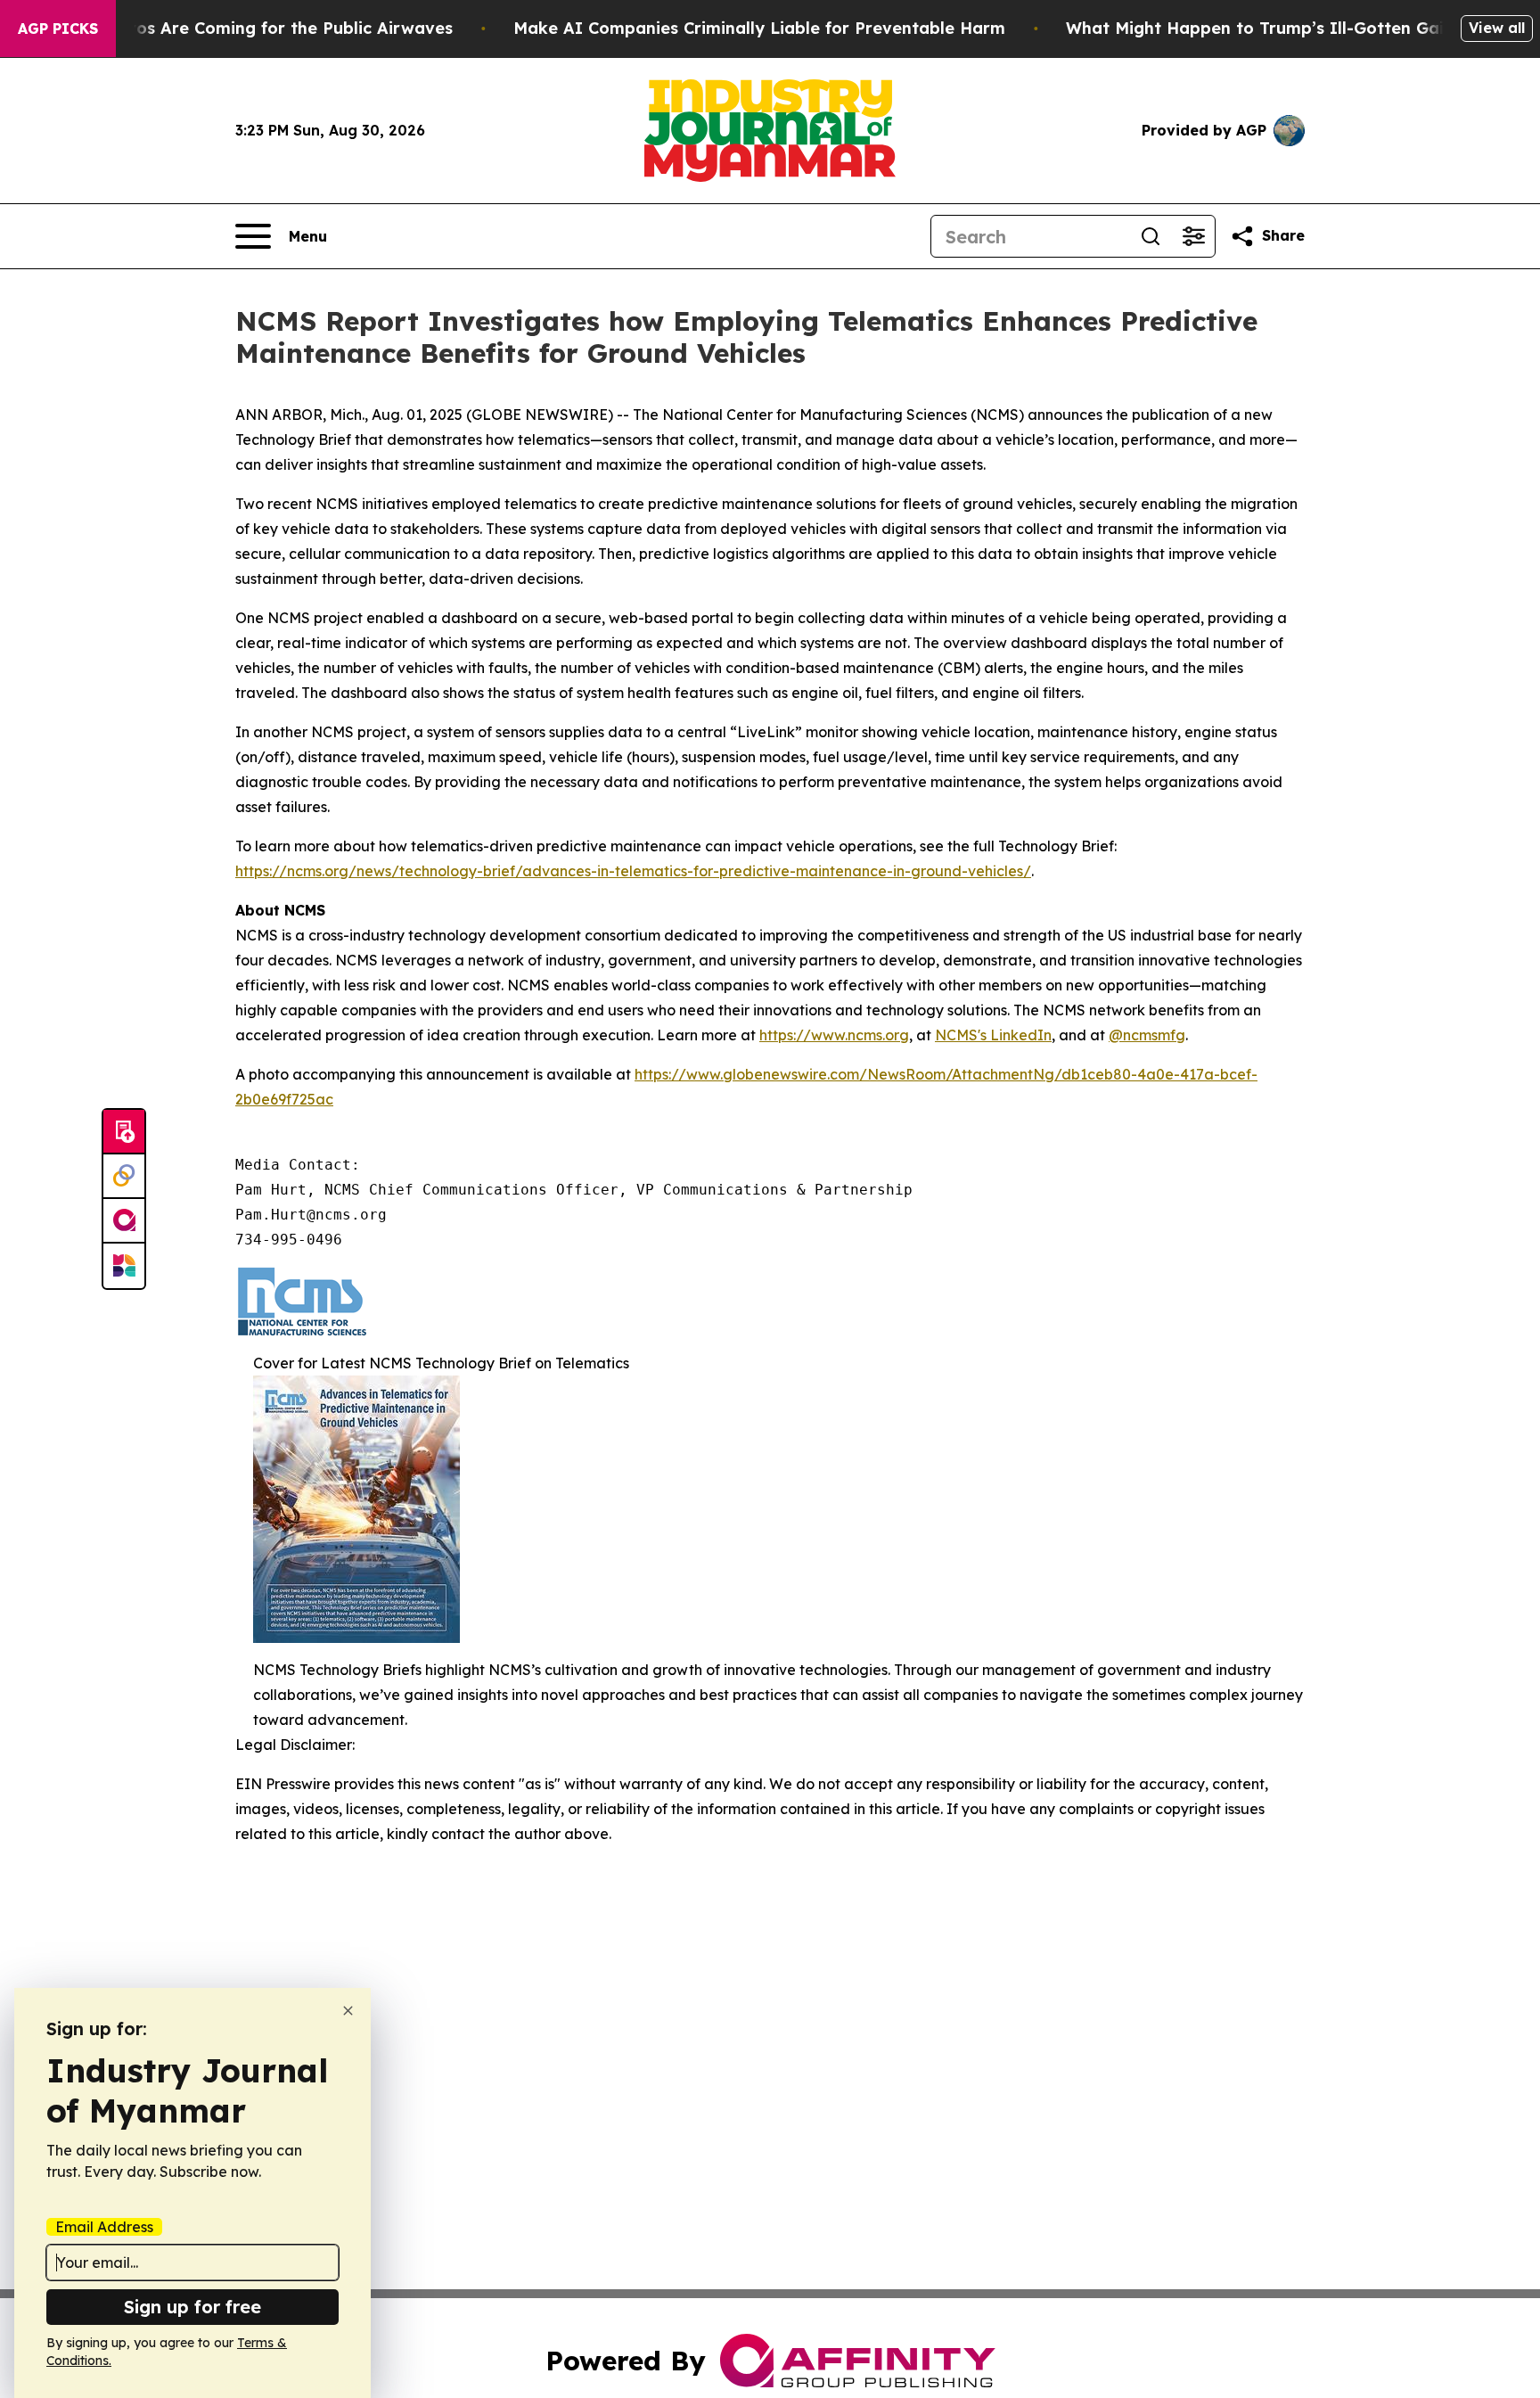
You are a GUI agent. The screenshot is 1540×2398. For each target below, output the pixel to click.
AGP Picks (58, 29)
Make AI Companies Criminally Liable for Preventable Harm (759, 28)
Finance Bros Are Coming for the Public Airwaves (251, 28)
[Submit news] (124, 1132)
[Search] (1151, 236)
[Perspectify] (124, 1177)
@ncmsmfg (1147, 1035)
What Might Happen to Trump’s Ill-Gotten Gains (1264, 28)
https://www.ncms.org (834, 1035)
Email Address (104, 2227)
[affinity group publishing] (124, 1221)
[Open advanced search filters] (1193, 236)
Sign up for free (192, 2307)
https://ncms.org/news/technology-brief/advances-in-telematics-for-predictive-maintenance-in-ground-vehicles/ (633, 871)
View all (1497, 28)
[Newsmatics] (124, 1266)
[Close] (348, 2011)
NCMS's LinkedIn (993, 1035)
